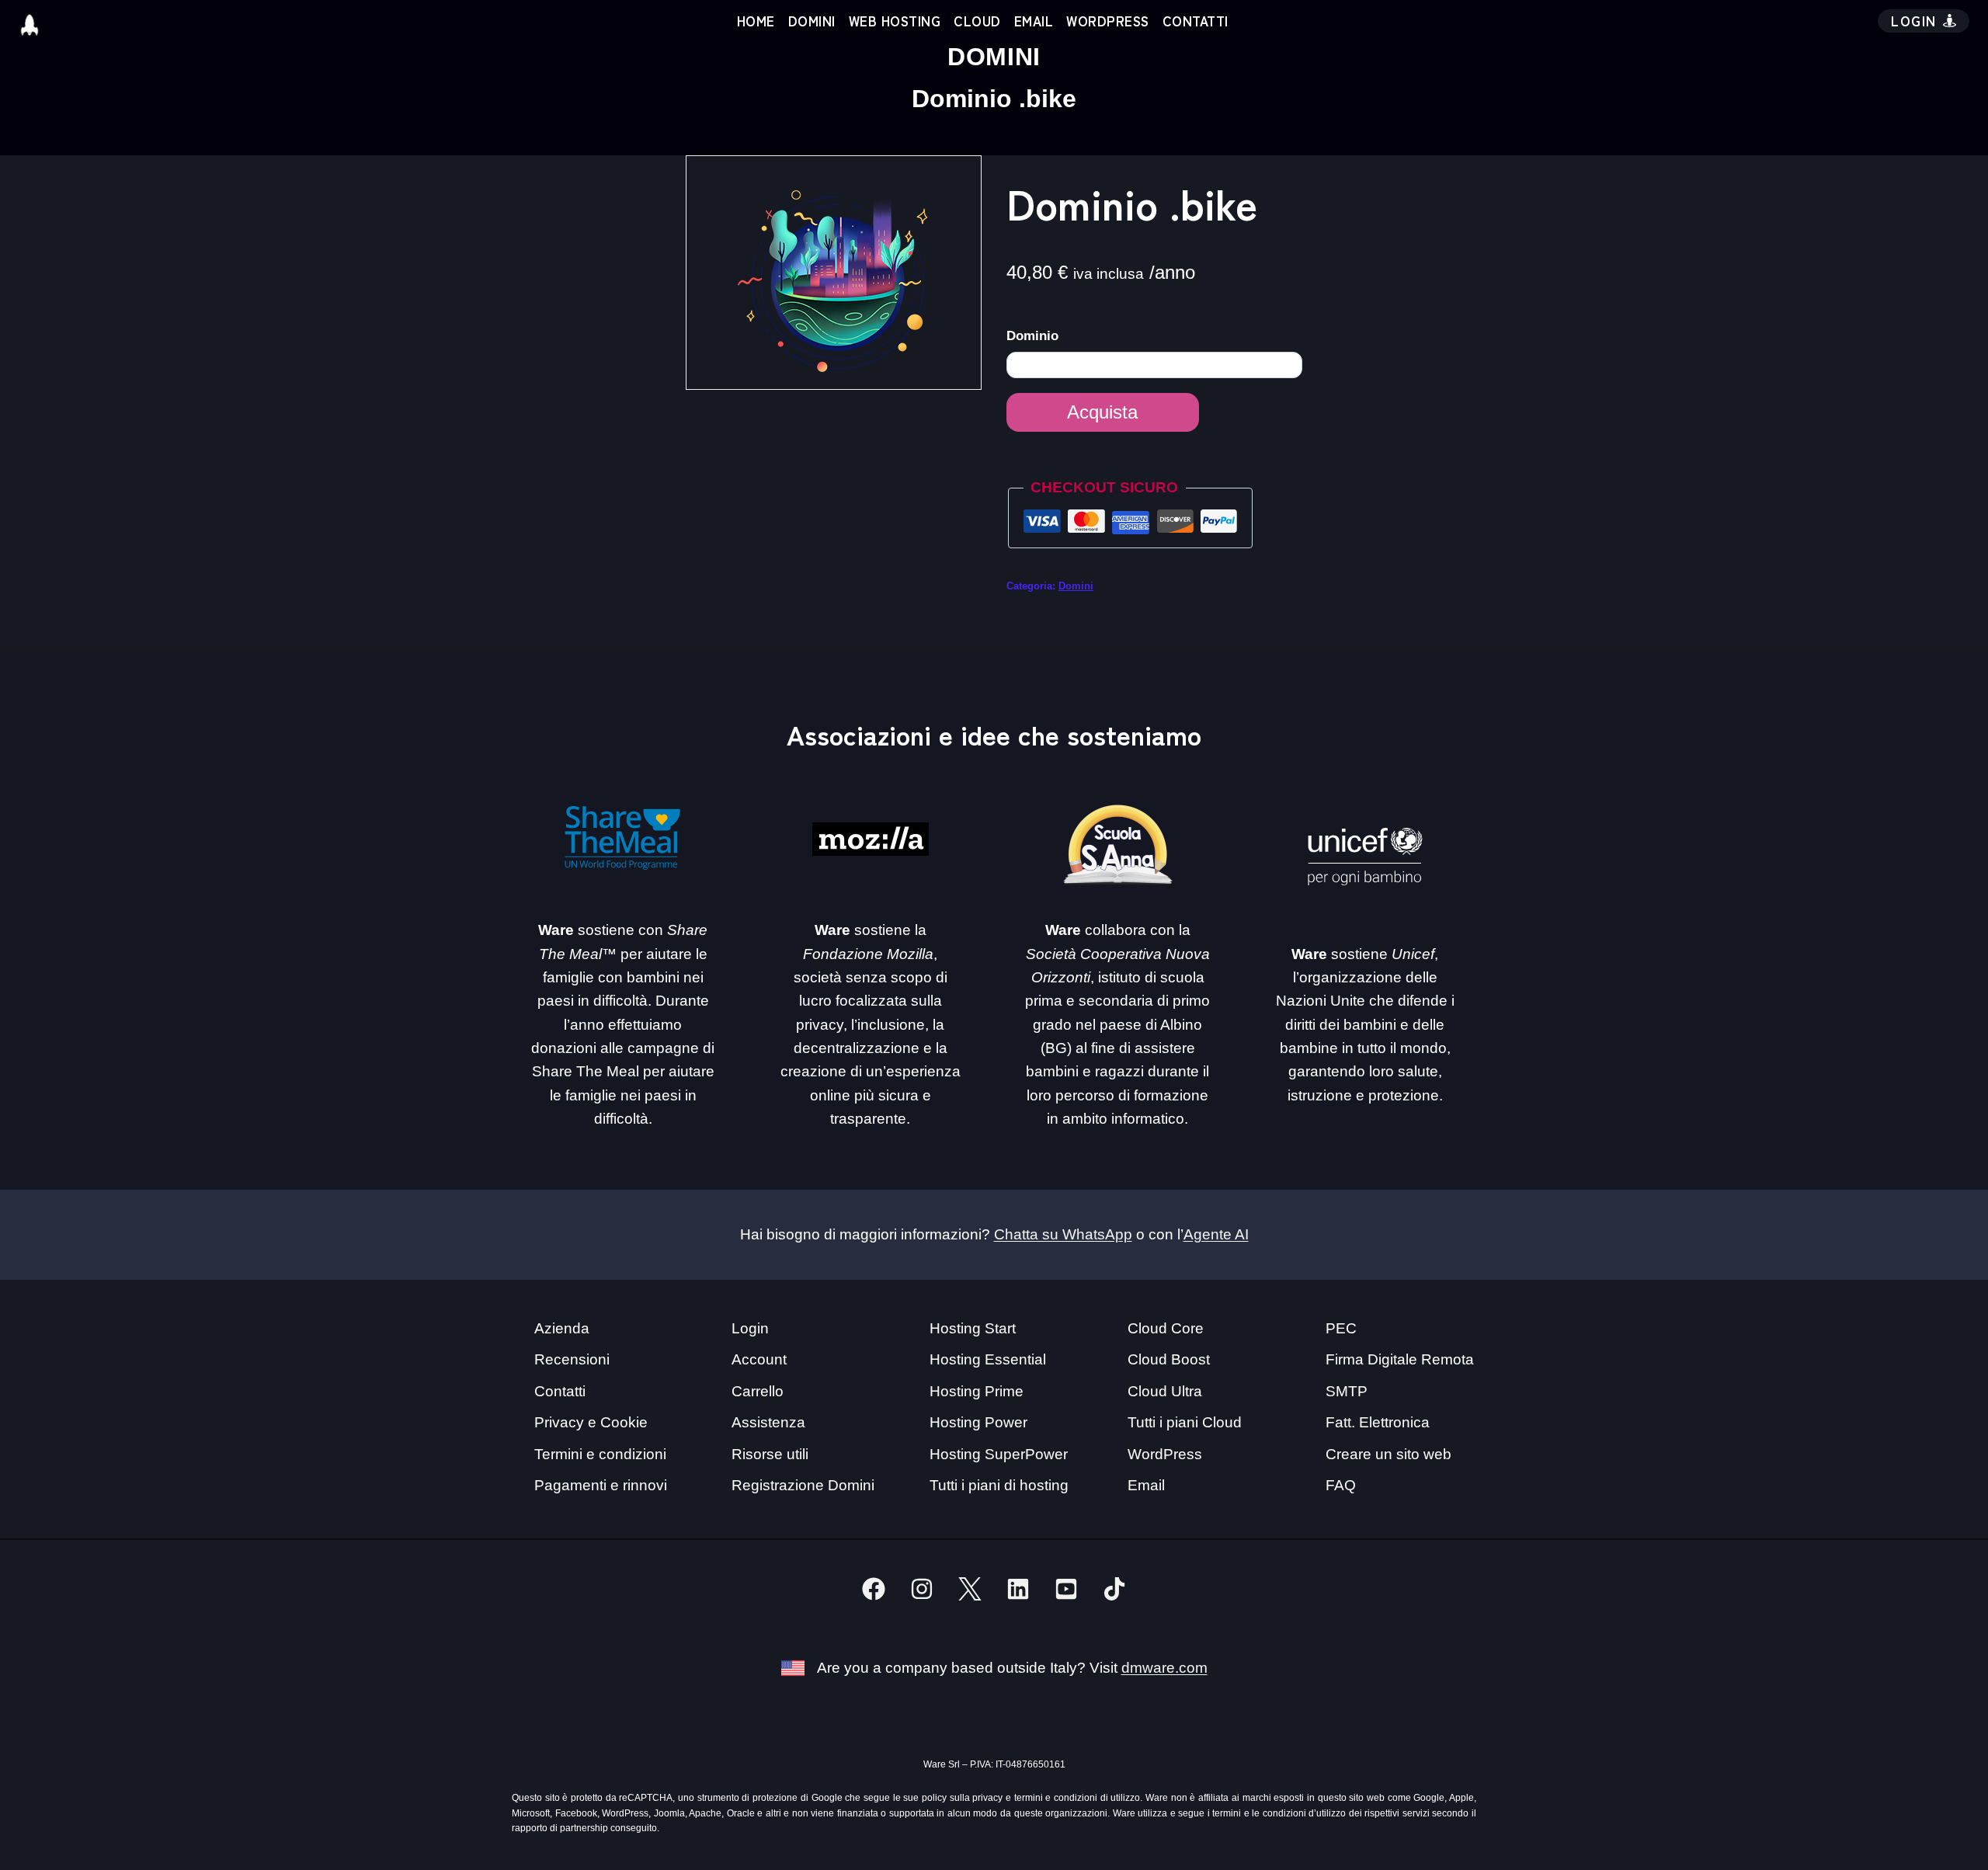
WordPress (1108, 21)
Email (1034, 21)
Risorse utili (770, 1454)
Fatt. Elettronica (1378, 1422)
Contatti (1196, 21)
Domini (812, 21)
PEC (1341, 1328)
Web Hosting (895, 21)
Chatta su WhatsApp (1063, 1234)
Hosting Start (973, 1328)
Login (750, 1328)
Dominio (1034, 336)
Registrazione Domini (803, 1485)
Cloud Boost (1169, 1359)
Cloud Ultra (1165, 1391)
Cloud (977, 21)
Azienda (562, 1328)
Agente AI (1216, 1234)
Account (759, 1359)
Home (756, 21)
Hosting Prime (977, 1391)
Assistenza (768, 1422)
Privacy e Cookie (591, 1422)
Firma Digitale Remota (1400, 1359)
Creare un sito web (1388, 1454)
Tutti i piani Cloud (1185, 1422)
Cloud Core (1166, 1328)
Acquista (1102, 412)
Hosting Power (978, 1422)
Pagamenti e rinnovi (601, 1485)
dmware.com (1164, 1668)
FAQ (1341, 1485)
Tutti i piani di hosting (999, 1485)
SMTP (1347, 1391)
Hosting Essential (988, 1359)
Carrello (758, 1391)
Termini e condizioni (600, 1454)
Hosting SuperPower (999, 1454)
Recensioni (572, 1359)
